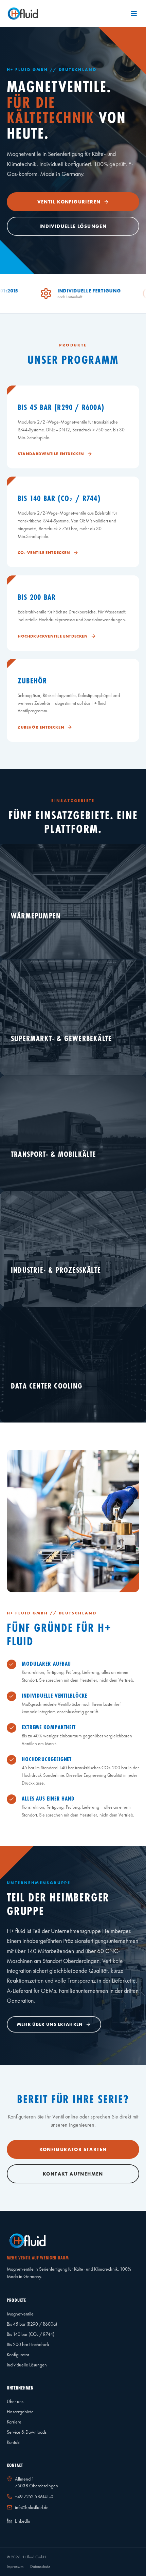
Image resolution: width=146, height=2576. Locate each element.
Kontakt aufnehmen (73, 2174)
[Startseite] (23, 14)
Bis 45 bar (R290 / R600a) (32, 2324)
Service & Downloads (27, 2432)
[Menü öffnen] (134, 14)
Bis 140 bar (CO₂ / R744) (31, 2334)
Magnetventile (20, 2314)
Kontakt (14, 2442)
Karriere (14, 2422)
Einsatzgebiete (20, 2412)
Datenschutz (40, 2566)
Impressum (15, 2566)
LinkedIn (23, 2521)
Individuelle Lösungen (73, 226)
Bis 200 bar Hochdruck (28, 2344)
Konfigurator (18, 2355)
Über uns (15, 2401)
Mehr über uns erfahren (50, 2025)
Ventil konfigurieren (69, 202)
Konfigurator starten (73, 2149)
